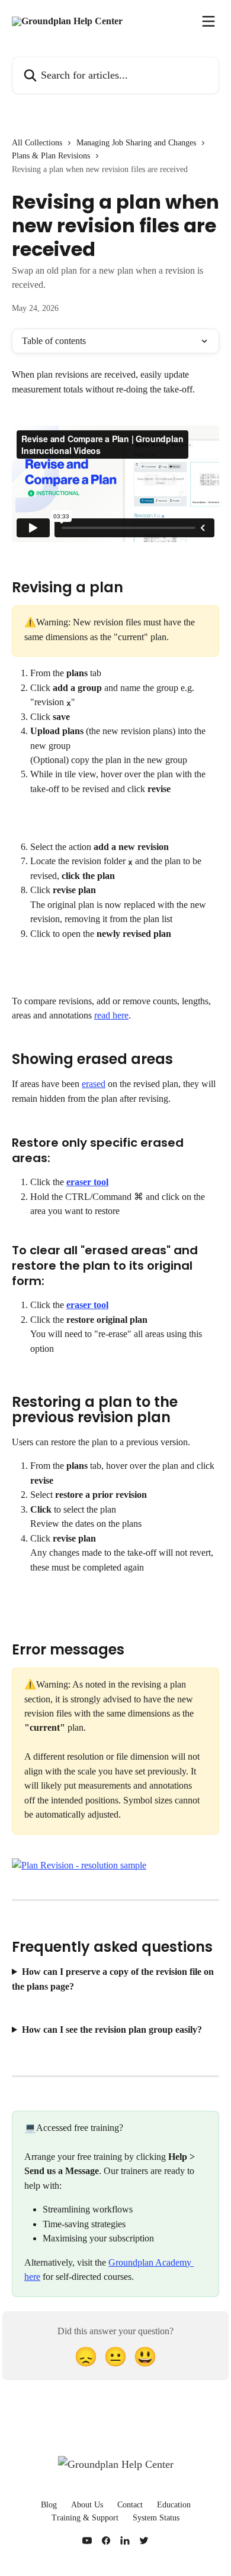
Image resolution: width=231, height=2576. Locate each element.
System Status (156, 2518)
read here (111, 1015)
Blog (49, 2505)
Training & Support (85, 2518)
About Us (87, 2505)
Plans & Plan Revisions (51, 156)
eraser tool (87, 1182)
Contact (130, 2505)
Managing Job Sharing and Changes (136, 143)
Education (174, 2505)
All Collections (37, 143)
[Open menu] (208, 21)
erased (94, 1084)
